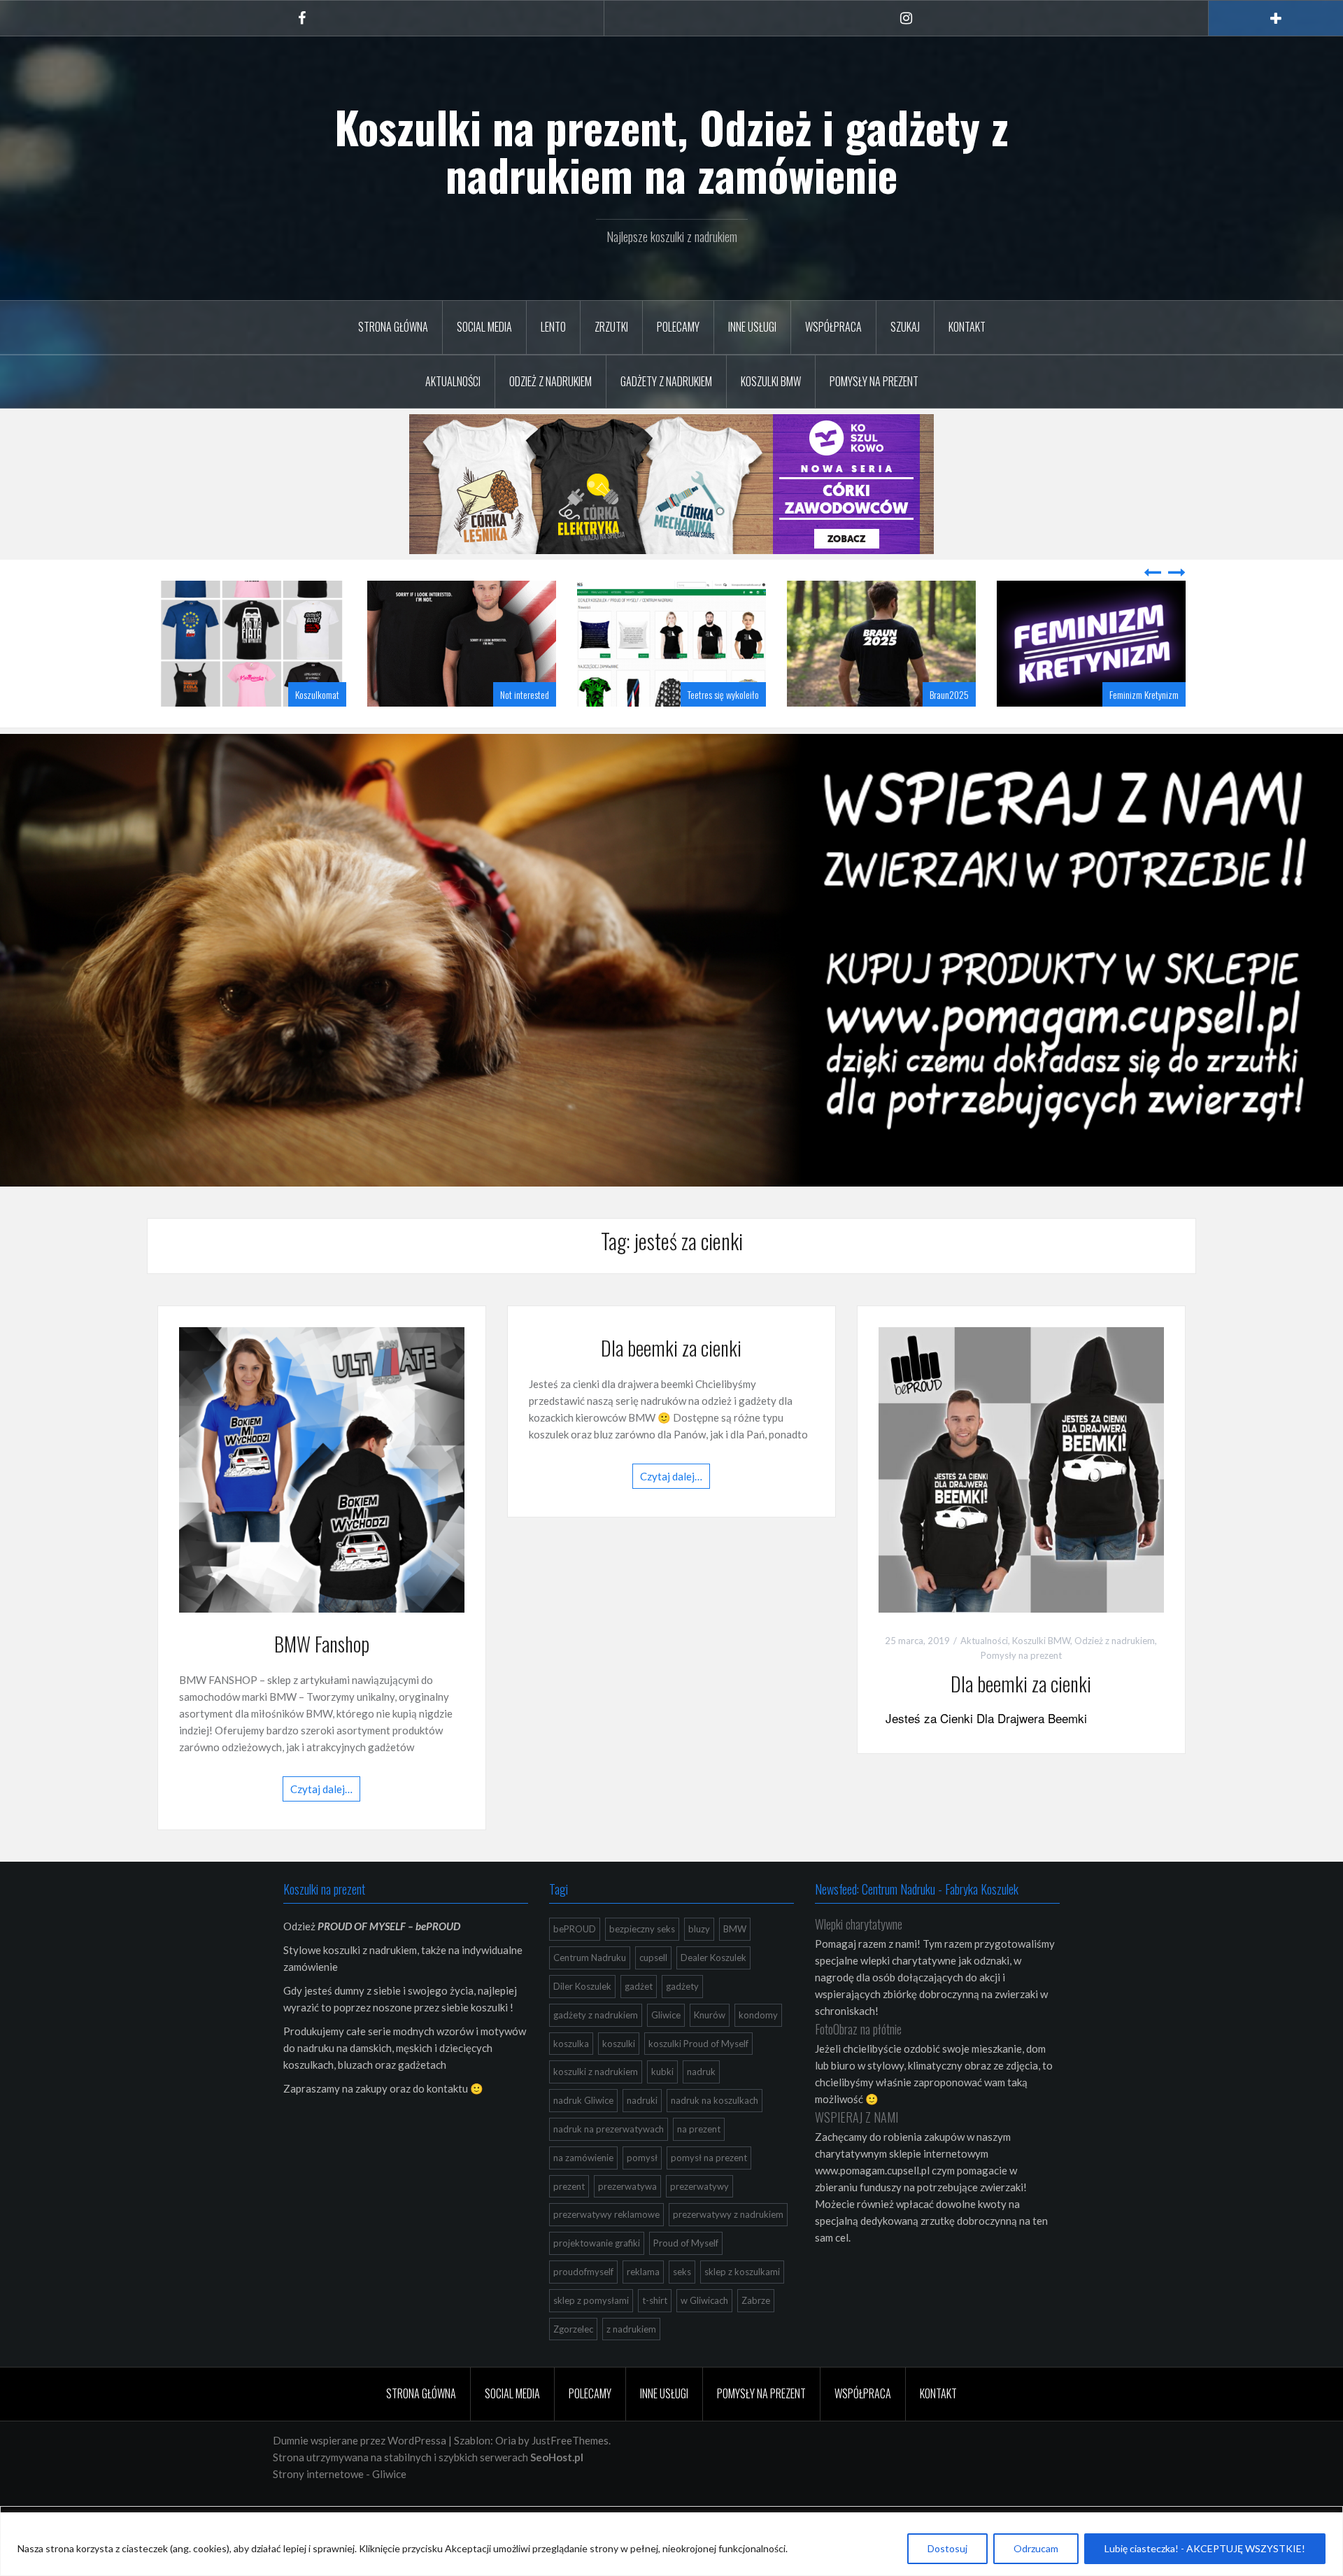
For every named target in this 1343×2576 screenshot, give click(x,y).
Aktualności (453, 381)
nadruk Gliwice (583, 2135)
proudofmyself (583, 2307)
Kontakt (967, 327)
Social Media (484, 327)
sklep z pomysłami (591, 2335)
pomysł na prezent (709, 2193)
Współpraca (833, 327)
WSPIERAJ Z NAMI (857, 2152)
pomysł (642, 2193)
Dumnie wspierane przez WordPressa (360, 2475)
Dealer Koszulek (713, 1993)
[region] (671, 2544)
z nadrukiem (631, 2364)
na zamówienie (583, 2193)
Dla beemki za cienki (671, 1383)
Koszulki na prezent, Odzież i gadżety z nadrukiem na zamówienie (671, 150)
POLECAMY (678, 327)
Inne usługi (752, 327)
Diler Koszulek (582, 2021)
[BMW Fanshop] (322, 1503)
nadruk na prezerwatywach (609, 2164)
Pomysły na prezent (874, 381)
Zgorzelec (573, 2364)
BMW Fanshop (322, 1679)
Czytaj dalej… (321, 1824)
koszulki (619, 2079)
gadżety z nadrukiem (596, 2050)
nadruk (701, 2107)
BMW (735, 1964)
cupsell (653, 1993)
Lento (553, 327)
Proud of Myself (686, 2278)
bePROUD (575, 1964)
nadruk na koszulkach (715, 2135)
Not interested (315, 729)
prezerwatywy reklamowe (606, 2249)
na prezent (699, 2164)
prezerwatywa (627, 2221)
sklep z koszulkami (742, 2307)
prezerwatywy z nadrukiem (728, 2249)
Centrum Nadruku (590, 1993)
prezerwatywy (699, 2221)
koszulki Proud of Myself (698, 2079)
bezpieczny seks (642, 1964)
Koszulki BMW (771, 381)
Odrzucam (1036, 2548)
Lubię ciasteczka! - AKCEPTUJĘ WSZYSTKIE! (1205, 2548)
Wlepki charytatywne (859, 1959)
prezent (569, 2221)
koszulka (571, 2079)
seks (682, 2307)
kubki (662, 2107)
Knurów (710, 2050)
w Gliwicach (704, 2335)
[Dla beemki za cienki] (1021, 1503)
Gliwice (666, 2050)
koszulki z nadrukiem (596, 2107)
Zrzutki (611, 327)
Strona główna (393, 327)
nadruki (642, 2135)
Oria (506, 2475)
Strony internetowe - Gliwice (340, 2509)
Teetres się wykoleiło (513, 729)
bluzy (699, 1964)
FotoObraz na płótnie (858, 2064)
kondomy (758, 2050)
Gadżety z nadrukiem (666, 381)
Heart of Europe (1152, 729)
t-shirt (655, 2335)
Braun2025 (739, 729)
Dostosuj (947, 2548)
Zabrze (756, 2335)
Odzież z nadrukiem (550, 381)
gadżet (639, 2021)
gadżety (682, 2021)
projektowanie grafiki (597, 2278)
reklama (643, 2307)
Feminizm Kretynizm (934, 729)
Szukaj (905, 327)
